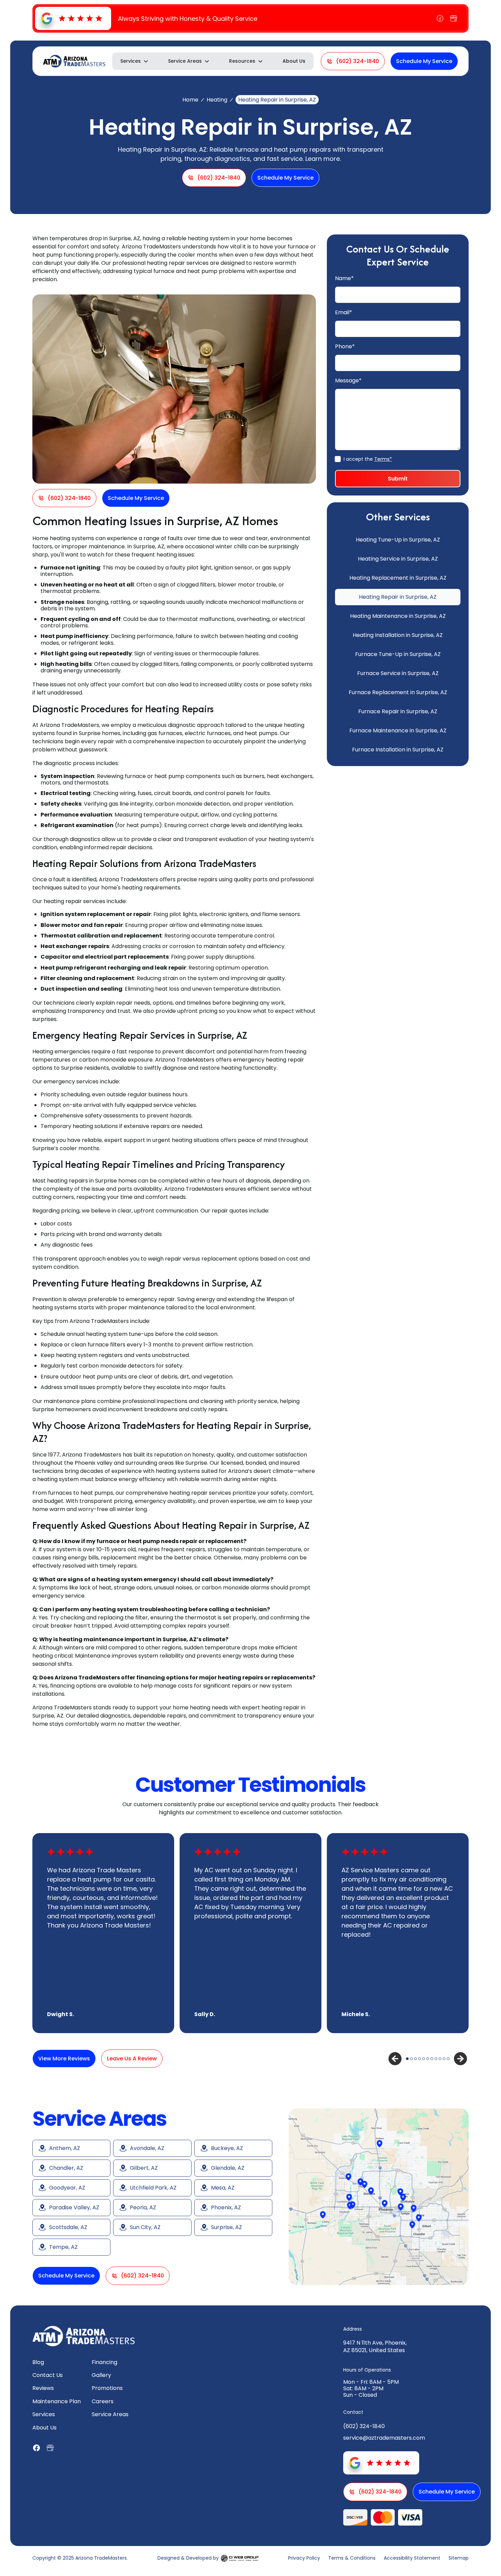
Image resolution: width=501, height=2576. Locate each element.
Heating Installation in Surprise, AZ (398, 635)
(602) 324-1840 (364, 2426)
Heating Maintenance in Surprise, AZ (398, 616)
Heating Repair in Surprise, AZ (398, 597)
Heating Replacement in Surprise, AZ (398, 578)
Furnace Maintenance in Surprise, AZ (398, 730)
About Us (294, 61)
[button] (135, 61)
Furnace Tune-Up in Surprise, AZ (398, 654)
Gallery (101, 2375)
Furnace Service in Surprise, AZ (398, 673)
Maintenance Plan (57, 2401)
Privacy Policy (304, 2558)
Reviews (43, 2388)
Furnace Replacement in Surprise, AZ (398, 692)
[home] (74, 61)
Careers (103, 2401)
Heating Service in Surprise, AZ (398, 559)
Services (44, 2414)
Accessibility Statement (412, 2558)
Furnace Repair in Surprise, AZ (398, 711)
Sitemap (459, 2558)
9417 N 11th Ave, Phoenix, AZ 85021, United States (375, 2346)
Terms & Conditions (352, 2558)
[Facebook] (440, 18)
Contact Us (48, 2375)
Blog (38, 2362)
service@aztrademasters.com (384, 2438)
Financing (104, 2362)
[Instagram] (454, 18)
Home (190, 100)
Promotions (107, 2388)
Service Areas (110, 2414)
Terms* (383, 459)
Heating (217, 100)
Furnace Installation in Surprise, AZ (398, 750)
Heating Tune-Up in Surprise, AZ (398, 540)
